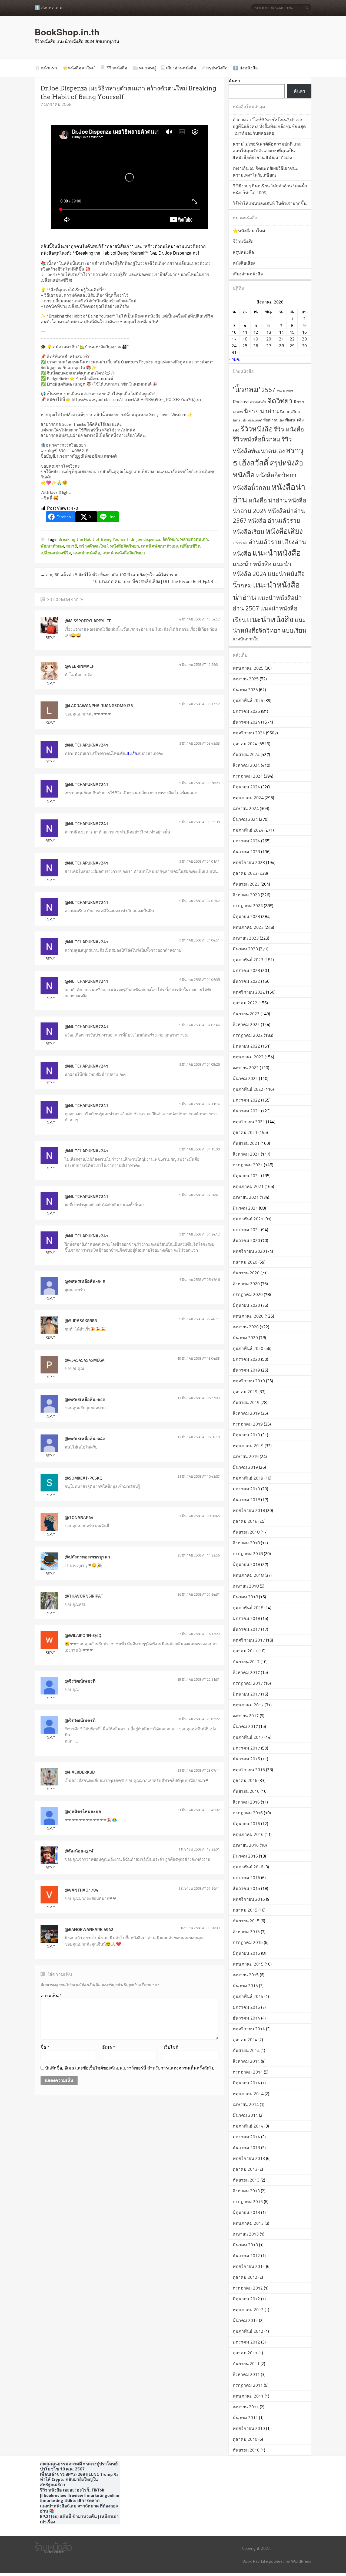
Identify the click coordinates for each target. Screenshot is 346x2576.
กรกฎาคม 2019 (248, 1424)
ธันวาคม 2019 (246, 1370)
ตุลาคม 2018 (245, 1521)
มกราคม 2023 (246, 970)
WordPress (301, 2561)
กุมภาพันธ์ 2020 (248, 1348)
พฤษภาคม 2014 (248, 2094)
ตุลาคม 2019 (245, 1392)
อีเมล (109, 2047)
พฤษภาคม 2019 (248, 1446)
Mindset (288, 391)
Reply (50, 637)
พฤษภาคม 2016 (248, 1834)
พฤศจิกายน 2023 (249, 862)
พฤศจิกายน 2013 (249, 2158)
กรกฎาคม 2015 (248, 1942)
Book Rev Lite (255, 2561)
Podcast (241, 402)
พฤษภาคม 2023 (248, 927)
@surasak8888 (81, 1321)
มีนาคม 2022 (245, 1078)
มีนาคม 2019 (245, 1467)
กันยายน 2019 (246, 1402)
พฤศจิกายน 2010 (249, 2428)
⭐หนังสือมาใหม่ (79, 68)
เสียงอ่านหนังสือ (181, 68)
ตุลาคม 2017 (245, 1651)
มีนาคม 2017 (245, 1726)
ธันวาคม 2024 (246, 722)
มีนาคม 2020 (245, 1338)
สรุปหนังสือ (217, 68)
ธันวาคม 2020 (246, 1240)
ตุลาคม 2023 (245, 873)
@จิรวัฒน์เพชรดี (80, 1681)
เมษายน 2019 (246, 1456)
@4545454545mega (85, 1360)
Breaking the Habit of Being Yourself (93, 539)
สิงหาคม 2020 (246, 1284)
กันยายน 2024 (246, 754)
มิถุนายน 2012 (246, 2299)
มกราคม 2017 (246, 1748)
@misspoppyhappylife (88, 621)
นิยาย (299, 402)
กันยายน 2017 (246, 1662)
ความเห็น (51, 1996)
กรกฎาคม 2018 (248, 1554)
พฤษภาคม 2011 (248, 2396)
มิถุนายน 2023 (246, 916)
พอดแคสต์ (255, 420)
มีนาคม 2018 (245, 1597)
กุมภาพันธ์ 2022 (248, 1089)
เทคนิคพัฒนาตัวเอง (159, 546)
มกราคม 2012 (246, 2342)
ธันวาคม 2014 (246, 2018)
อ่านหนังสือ (240, 543)
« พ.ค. (234, 359)
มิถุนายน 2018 (246, 1564)
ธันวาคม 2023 (246, 852)
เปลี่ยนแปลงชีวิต (56, 553)
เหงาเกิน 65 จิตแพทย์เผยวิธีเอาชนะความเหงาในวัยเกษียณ (265, 172)
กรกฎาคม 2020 (248, 1294)
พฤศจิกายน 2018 (249, 1510)
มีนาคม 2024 (245, 819)
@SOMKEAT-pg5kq (84, 1478)
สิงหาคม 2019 (246, 1413)
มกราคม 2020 (246, 1359)
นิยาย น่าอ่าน (261, 411)
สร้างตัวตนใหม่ (94, 546)
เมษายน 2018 (246, 1586)
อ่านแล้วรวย (265, 542)
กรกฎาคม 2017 (248, 1683)
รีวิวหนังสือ (117, 68)
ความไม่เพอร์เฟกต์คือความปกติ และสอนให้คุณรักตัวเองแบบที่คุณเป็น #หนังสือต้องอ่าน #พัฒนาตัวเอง (267, 151)
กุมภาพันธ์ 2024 (248, 830)
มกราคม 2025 (246, 711)
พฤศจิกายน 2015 (249, 1899)
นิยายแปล (240, 420)
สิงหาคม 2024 (246, 765)
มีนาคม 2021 (245, 1208)
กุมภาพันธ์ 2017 (248, 1737)
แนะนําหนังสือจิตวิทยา (124, 553)
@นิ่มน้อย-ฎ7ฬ (79, 1851)
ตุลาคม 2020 (245, 1262)
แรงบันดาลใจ (246, 639)
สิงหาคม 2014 (246, 2061)
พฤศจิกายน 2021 (249, 1122)
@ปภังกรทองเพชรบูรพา (87, 1557)
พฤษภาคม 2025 (248, 668)
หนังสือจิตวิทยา (124, 546)
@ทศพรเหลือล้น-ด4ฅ (85, 1281)
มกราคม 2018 (246, 1618)
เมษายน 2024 (246, 808)
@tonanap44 (79, 1517)
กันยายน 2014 (246, 2050)
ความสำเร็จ (258, 402)
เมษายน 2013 (246, 2234)
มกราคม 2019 (246, 1489)
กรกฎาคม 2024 (248, 776)
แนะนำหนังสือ (277, 553)
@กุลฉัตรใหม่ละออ (83, 1811)
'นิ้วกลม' (247, 389)
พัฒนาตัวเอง (52, 546)
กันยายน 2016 (246, 1791)
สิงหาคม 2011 (246, 2374)
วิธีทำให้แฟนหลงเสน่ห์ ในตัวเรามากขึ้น (270, 203)
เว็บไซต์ (171, 2047)
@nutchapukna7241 (86, 745)
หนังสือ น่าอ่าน (268, 500)
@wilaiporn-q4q (83, 1635)
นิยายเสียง (290, 412)
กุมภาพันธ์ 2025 (248, 700)
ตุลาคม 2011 (245, 2353)
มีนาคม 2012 (245, 2320)
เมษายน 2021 (246, 1197)
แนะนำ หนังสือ (252, 564)
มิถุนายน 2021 (246, 1176)
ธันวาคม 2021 (246, 1111)
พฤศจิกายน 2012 (249, 2266)
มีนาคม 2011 (245, 2418)
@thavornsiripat (84, 1596)
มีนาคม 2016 (245, 1856)
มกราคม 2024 (246, 841)
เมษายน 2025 (246, 679)
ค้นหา (234, 81)
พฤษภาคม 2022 (248, 1057)
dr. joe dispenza (145, 539)
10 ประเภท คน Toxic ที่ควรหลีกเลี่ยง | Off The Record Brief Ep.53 (156, 581)
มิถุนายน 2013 (246, 2212)
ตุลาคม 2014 (245, 2040)
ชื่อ (45, 2047)
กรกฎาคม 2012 (248, 2288)
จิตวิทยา (170, 539)
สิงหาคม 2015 (246, 1932)
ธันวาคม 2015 (246, 1888)
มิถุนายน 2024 (246, 787)
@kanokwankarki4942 (89, 1929)
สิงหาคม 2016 (246, 1802)
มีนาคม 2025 (245, 690)
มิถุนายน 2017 (246, 1694)
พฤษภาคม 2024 (248, 798)
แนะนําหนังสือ (87, 553)
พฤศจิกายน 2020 (249, 1251)
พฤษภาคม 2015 (248, 1964)
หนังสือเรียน (249, 531)
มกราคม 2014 (246, 2137)
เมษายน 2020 (246, 1327)
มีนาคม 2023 (245, 949)
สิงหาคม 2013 (246, 2191)
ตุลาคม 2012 (245, 2277)
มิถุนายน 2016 (246, 1824)
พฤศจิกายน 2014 (249, 2029)
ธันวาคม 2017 (246, 1629)
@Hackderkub (80, 1772)
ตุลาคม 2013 (245, 2169)
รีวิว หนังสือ (289, 429)
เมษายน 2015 (246, 1975)
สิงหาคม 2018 (246, 1543)
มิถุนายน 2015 (246, 1953)
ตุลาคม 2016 (245, 1780)
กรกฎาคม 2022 (248, 1035)
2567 (268, 390)
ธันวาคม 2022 (246, 981)
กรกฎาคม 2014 (248, 2072)
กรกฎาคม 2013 (248, 2202)
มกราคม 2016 (246, 1878)
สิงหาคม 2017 (246, 1672)
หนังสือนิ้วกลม (252, 488)
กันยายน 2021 (246, 1143)
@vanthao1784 (81, 1890)
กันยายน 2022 (246, 1014)
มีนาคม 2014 (245, 2115)
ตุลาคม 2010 (245, 2439)
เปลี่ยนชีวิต (190, 546)
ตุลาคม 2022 (245, 1003)
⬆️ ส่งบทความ (49, 8)
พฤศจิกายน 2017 (249, 1640)
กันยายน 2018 (246, 1532)
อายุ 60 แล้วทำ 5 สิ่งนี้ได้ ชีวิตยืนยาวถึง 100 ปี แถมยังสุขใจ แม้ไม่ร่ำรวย (109, 575)
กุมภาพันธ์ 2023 (248, 960)
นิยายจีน (238, 412)
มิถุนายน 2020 (246, 1305)
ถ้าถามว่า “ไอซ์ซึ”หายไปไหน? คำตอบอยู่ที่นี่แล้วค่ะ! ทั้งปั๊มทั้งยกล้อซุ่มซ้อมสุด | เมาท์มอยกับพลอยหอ (269, 126)
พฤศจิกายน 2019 (249, 1381)
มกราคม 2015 (246, 2007)
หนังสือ (244, 475)
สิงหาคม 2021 (246, 1154)
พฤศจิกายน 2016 (249, 1770)
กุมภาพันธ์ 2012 (248, 2331)
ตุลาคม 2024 (245, 744)
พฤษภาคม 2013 (248, 2223)
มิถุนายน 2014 (246, 2083)
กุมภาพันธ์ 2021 (248, 1219)
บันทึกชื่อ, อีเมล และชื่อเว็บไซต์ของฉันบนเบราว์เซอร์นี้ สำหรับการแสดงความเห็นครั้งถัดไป (130, 2068)
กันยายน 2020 (246, 1273)
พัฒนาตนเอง (274, 420)
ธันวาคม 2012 (246, 2256)
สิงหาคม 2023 (246, 895)
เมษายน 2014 (246, 2104)
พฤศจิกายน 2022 (249, 992)
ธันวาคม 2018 (246, 1500)
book (279, 391)
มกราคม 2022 (246, 1100)
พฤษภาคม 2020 (248, 1316)
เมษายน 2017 (246, 1716)
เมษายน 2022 (246, 1068)
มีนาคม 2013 (245, 2245)
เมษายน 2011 (246, 2407)
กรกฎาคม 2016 (248, 1813)
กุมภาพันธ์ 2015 (248, 1996)
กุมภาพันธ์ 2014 (248, 2126)
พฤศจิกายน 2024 (249, 733)
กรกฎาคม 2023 (248, 906)
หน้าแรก (49, 68)
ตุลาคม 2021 (245, 1132)
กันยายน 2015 (246, 1921)
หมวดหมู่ (147, 68)
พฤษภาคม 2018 (248, 1575)
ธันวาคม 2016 (246, 1759)
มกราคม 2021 (246, 1230)
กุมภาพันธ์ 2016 (248, 1867)
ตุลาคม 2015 (245, 1910)
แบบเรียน (294, 630)
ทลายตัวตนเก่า (194, 539)
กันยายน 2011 (246, 2364)
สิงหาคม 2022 (246, 1024)
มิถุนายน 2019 (246, 1435)
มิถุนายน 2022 (246, 1046)
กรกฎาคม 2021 (248, 1165)
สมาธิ (72, 546)
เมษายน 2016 (246, 1845)
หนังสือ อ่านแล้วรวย (274, 521)
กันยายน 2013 (246, 2180)
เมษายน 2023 (246, 938)
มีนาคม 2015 (245, 1986)
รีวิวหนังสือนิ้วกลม (257, 439)
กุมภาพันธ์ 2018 (248, 1608)
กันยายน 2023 (246, 884)
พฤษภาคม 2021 (248, 1186)
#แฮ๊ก (132, 753)
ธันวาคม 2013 (246, 2148)
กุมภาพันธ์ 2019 (248, 1478)
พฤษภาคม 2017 (248, 1705)
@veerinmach (80, 666)
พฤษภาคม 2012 (248, 2310)
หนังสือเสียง (244, 263)
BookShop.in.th (67, 32)
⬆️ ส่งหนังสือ (245, 68)
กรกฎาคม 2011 (248, 2385)
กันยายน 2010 (246, 2450)
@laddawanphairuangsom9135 (99, 705)
